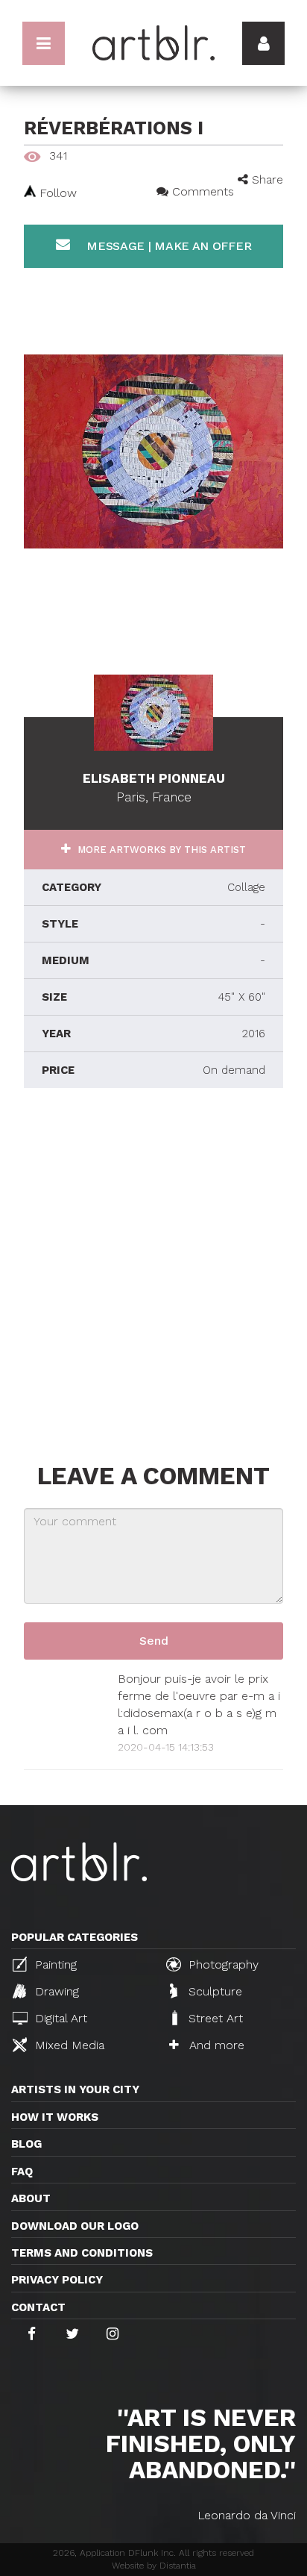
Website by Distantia (154, 2566)
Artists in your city (75, 2089)
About (31, 2198)
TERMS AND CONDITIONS (82, 2253)
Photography (222, 1964)
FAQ (22, 2172)
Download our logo (75, 2226)
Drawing (55, 1991)
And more (215, 2045)
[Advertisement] (153, 1272)
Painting (54, 1964)
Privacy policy (57, 2280)
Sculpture (213, 1991)
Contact (38, 2307)
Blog (26, 2144)
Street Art (214, 2018)
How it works (55, 2117)
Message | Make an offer (167, 246)
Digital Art (59, 2018)
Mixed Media (68, 2045)
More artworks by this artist (160, 850)
